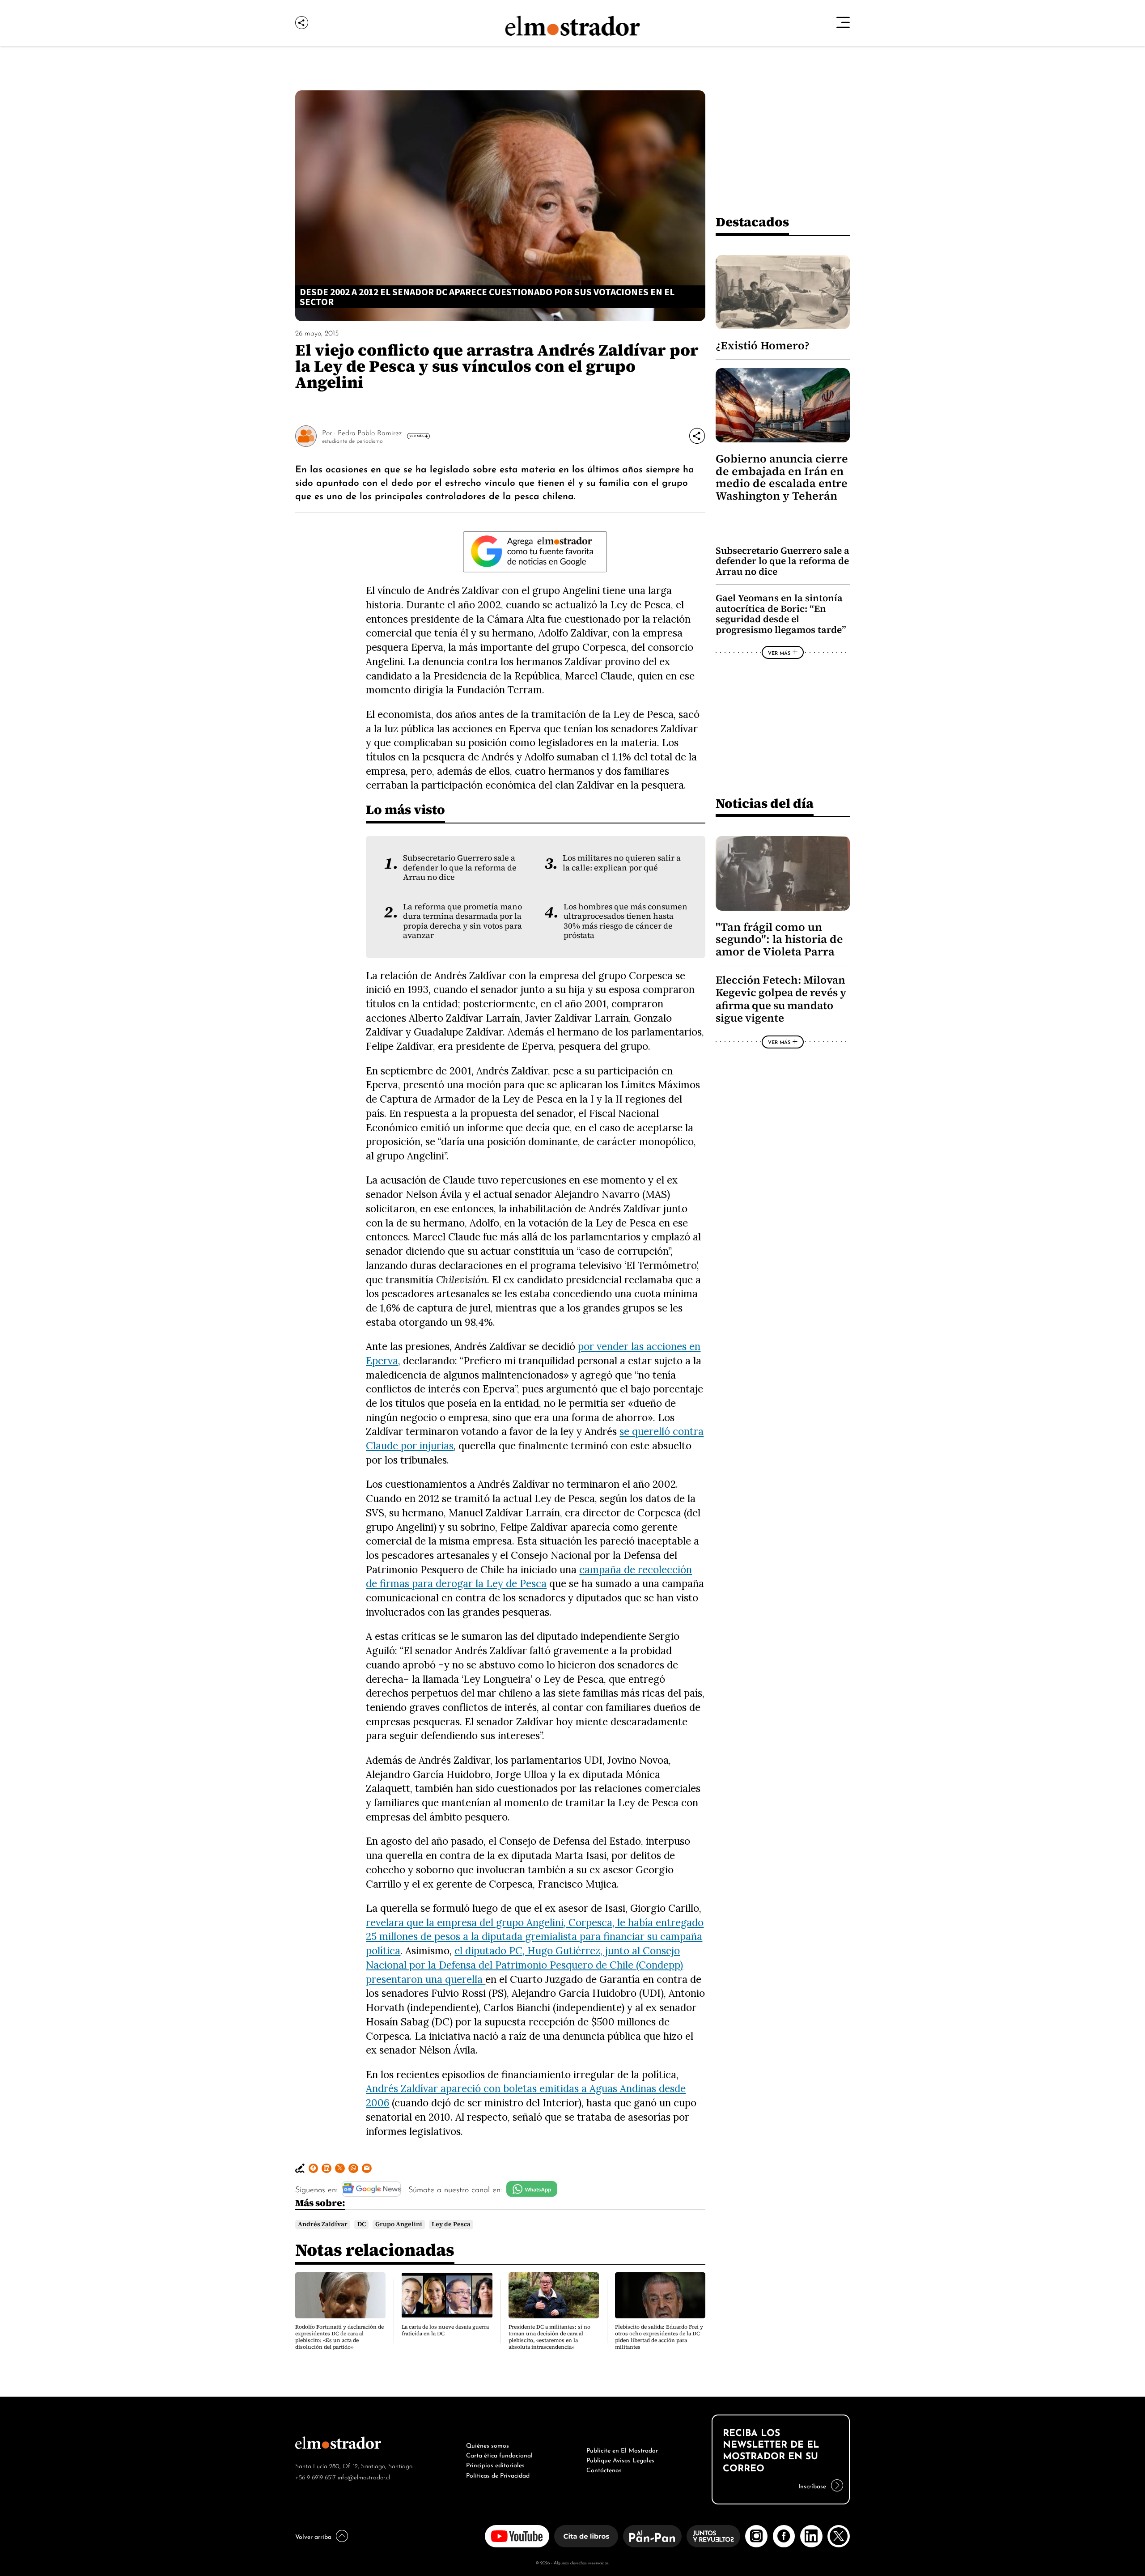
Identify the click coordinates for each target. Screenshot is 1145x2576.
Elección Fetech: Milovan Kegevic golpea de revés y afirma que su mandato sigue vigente (781, 999)
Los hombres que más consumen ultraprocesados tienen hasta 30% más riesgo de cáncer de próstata (626, 921)
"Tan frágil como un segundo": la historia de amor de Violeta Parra (779, 939)
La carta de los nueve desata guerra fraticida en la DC (445, 2330)
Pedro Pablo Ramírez (370, 432)
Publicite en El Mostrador (622, 2449)
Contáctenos (604, 2469)
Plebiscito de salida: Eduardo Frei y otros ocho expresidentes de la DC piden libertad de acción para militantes (659, 2337)
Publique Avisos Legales (620, 2459)
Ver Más (416, 436)
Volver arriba (313, 2536)
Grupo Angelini (399, 2224)
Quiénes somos (488, 2444)
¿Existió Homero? (763, 346)
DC (362, 2224)
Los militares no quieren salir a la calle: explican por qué (622, 863)
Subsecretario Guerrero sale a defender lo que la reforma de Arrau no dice (460, 868)
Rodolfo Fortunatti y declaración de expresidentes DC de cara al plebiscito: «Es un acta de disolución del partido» (339, 2337)
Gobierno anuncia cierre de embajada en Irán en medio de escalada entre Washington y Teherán (782, 477)
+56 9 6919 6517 (316, 2476)
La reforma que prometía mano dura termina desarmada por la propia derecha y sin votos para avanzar (462, 921)
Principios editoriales (495, 2464)
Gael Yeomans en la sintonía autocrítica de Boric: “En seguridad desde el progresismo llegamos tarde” (781, 614)
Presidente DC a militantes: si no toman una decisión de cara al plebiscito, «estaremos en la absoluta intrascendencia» (549, 2337)
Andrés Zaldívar (323, 2224)
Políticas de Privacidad (498, 2474)
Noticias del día (765, 803)
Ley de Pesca (451, 2224)
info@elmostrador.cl (364, 2476)
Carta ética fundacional (499, 2454)
